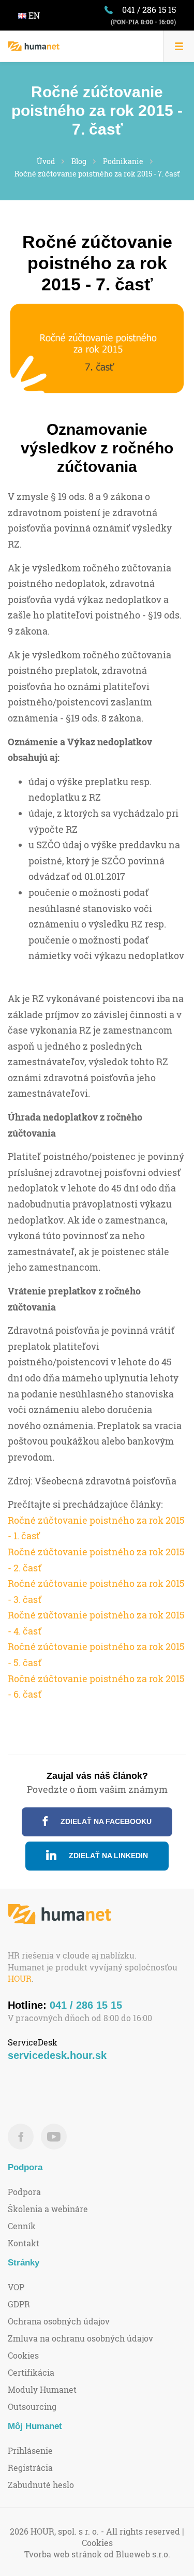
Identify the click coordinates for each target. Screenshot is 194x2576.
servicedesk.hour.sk (57, 2055)
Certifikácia (31, 2372)
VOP (16, 2287)
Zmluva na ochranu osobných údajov (80, 2338)
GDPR (19, 2304)
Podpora (24, 2192)
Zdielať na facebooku (105, 1821)
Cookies (23, 2355)
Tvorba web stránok (63, 2554)
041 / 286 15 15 (149, 10)
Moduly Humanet (42, 2389)
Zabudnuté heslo (41, 2485)
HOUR (20, 1978)
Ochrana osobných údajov (59, 2321)
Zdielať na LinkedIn (107, 1856)
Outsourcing (32, 2406)
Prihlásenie (30, 2450)
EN (33, 15)
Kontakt (24, 2243)
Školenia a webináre (48, 2209)
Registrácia (30, 2468)
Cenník (22, 2226)
